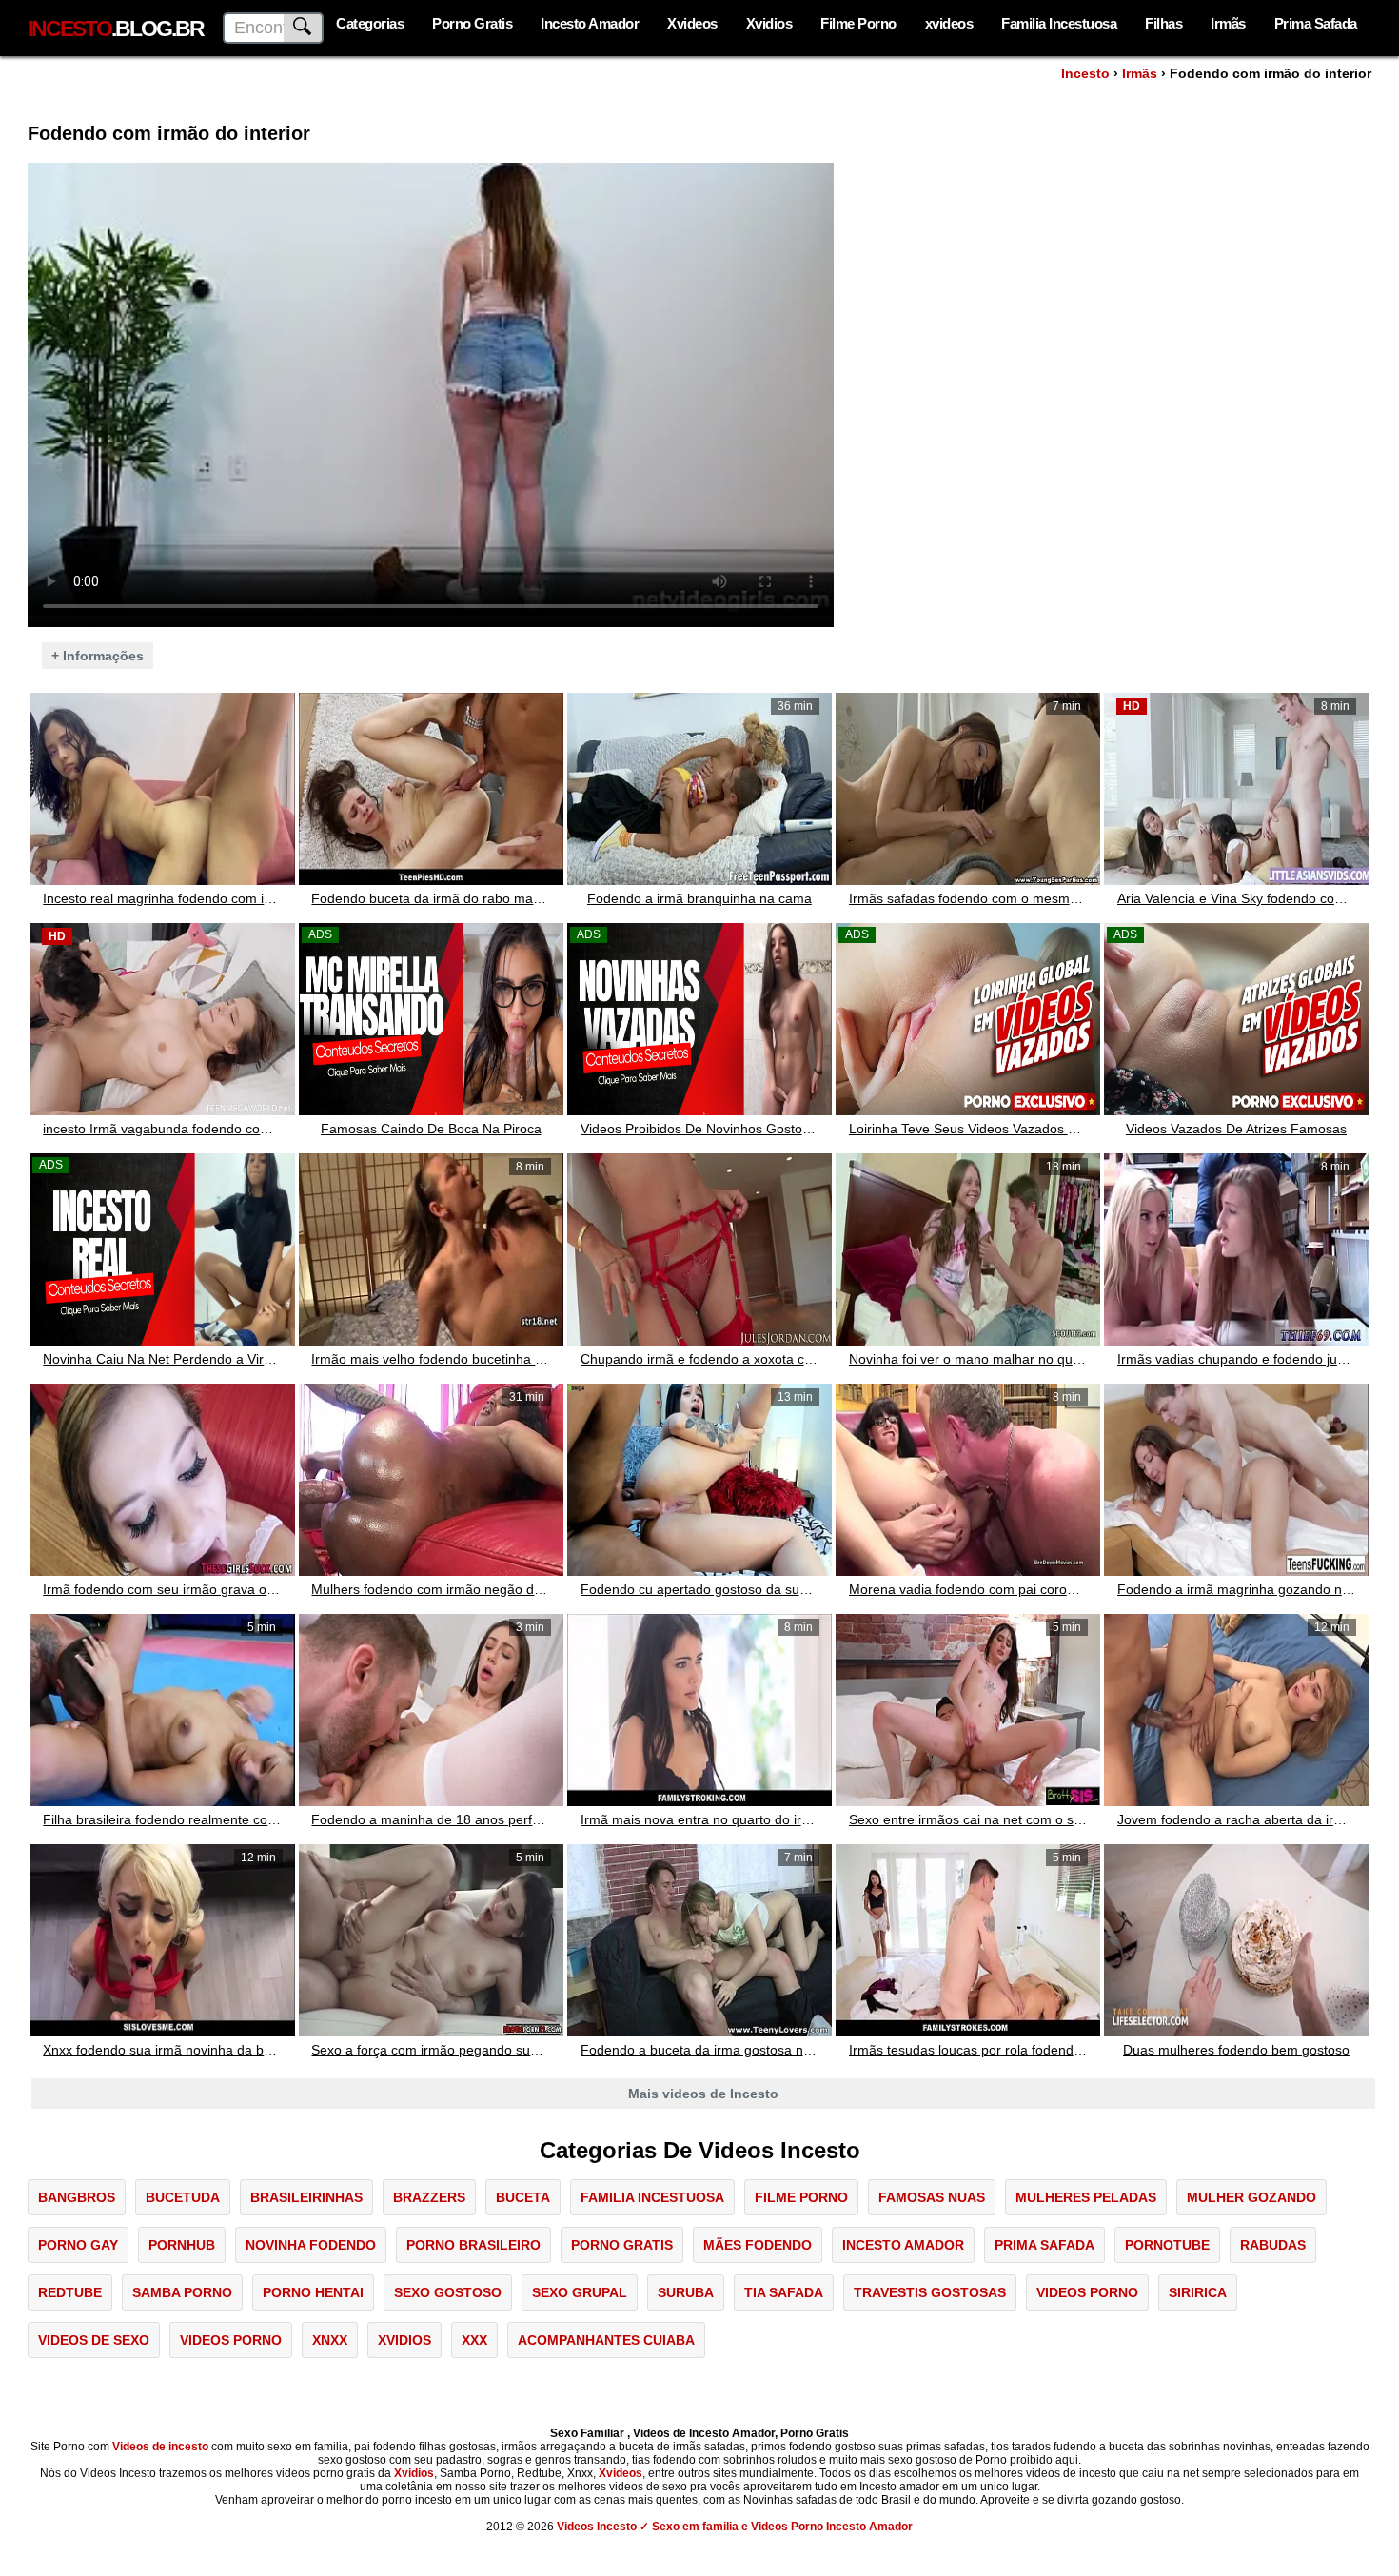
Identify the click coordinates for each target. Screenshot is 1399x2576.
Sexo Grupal (580, 2292)
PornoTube (1167, 2245)
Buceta (523, 2197)
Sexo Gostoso (448, 2292)
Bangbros (77, 2197)
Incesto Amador (590, 23)
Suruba (686, 2292)
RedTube (70, 2292)
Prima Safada (1316, 23)
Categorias (370, 23)
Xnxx (330, 2340)
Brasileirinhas (306, 2197)
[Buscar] (304, 28)
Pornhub (182, 2245)
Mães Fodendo (758, 2245)
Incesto (1085, 73)
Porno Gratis (472, 23)
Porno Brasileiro (473, 2245)
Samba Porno (182, 2292)
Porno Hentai (313, 2292)
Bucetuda (183, 2197)
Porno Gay (78, 2245)
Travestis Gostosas (930, 2292)
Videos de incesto (160, 2447)
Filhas (1163, 23)
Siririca (1198, 2292)
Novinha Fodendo (311, 2245)
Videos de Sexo (94, 2340)
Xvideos (692, 23)
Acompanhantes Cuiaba (606, 2340)
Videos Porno (1087, 2292)
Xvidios (769, 23)
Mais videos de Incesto (703, 2094)
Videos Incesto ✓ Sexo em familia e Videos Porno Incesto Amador (735, 2527)
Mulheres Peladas (1086, 2197)
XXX (474, 2340)
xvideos (949, 23)
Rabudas (1273, 2245)
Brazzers (429, 2197)
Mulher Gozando (1251, 2197)
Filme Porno (858, 23)
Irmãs (1228, 23)
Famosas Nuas (932, 2197)
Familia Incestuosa (1059, 23)
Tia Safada (784, 2292)
